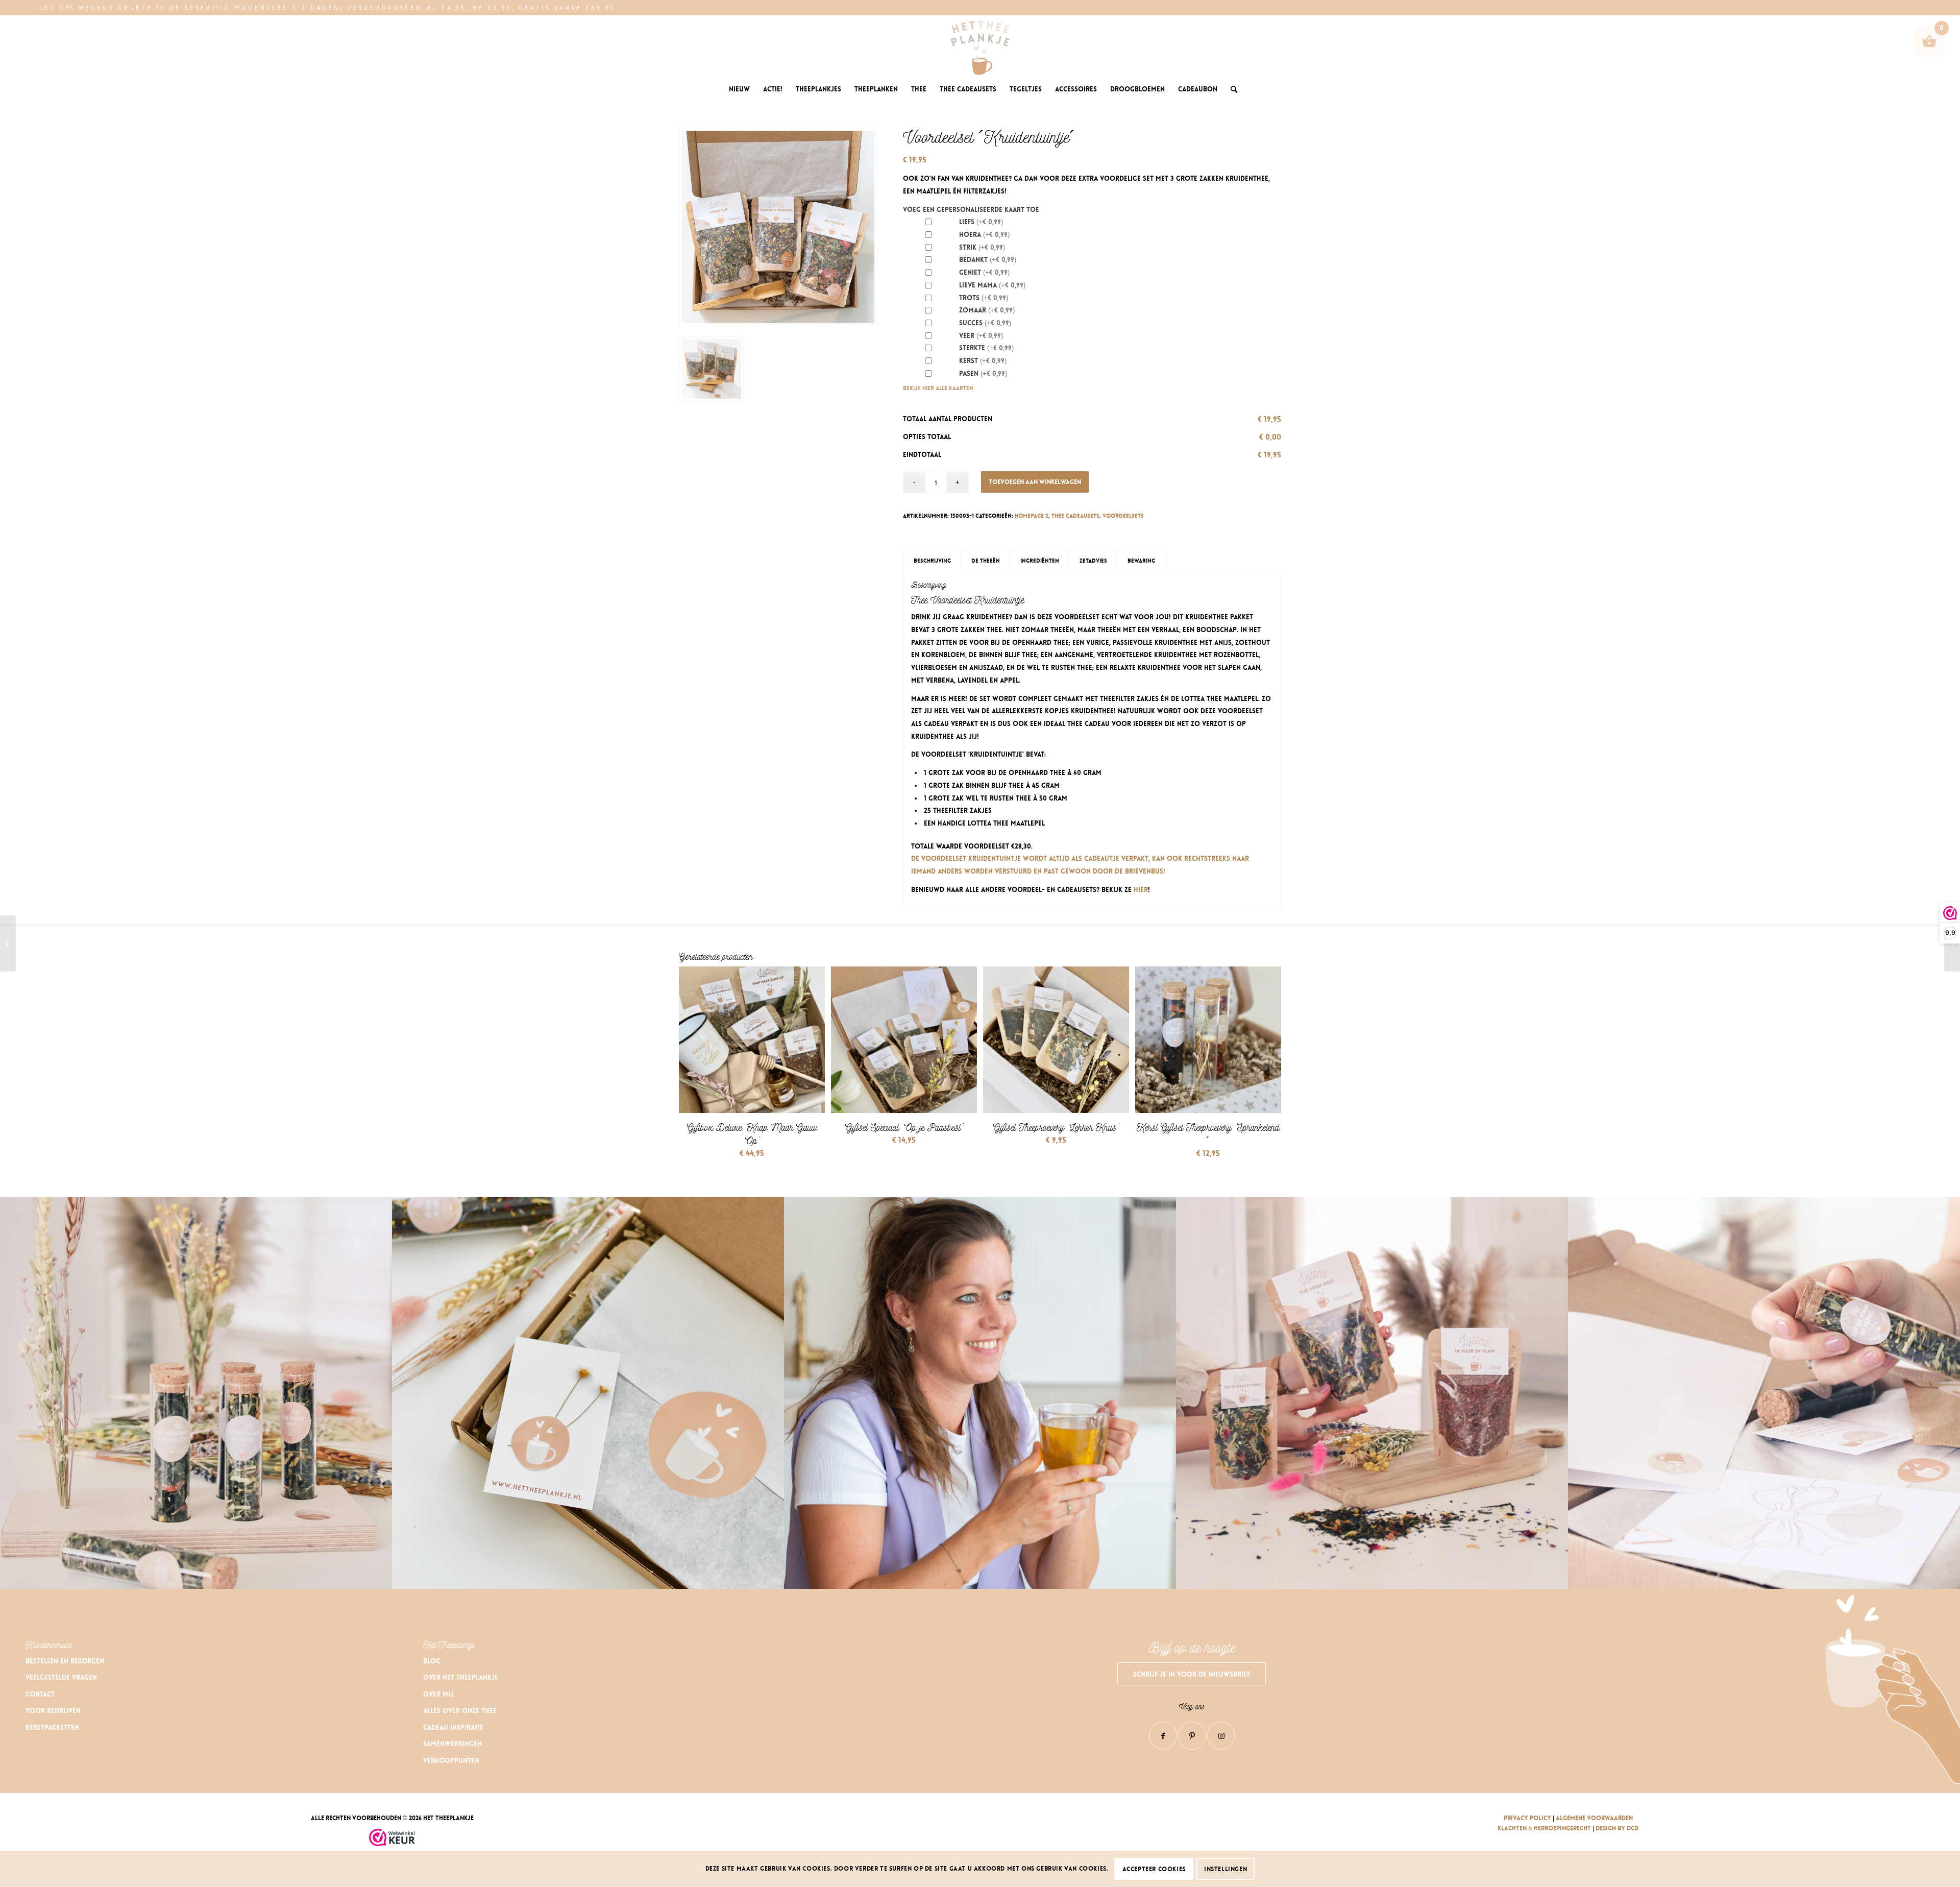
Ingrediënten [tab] (1040, 561)
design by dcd (1617, 1828)
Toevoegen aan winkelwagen (1035, 482)
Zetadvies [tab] (1093, 561)
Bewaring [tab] (1141, 561)
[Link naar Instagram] (1221, 1736)
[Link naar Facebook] (1163, 1736)
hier (1141, 890)
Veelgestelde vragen (61, 1677)
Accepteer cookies (1154, 1869)
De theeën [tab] (986, 561)
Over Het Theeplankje (461, 1677)
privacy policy (1527, 1818)
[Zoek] (1231, 89)
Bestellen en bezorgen (65, 1661)
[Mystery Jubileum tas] (8, 943)
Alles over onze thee (460, 1711)
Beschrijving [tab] (932, 561)
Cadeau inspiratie (453, 1727)
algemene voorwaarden (1594, 1818)
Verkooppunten (451, 1761)
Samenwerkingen (452, 1744)
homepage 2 (1032, 516)
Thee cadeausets (1075, 516)
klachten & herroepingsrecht (1544, 1828)
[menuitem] (739, 89)
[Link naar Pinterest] (1192, 1736)
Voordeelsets (1123, 516)
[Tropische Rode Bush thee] (1952, 943)
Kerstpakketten (52, 1727)
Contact (40, 1694)
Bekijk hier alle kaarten (938, 388)
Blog (432, 1661)
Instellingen (1226, 1869)
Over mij (438, 1694)
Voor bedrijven (53, 1711)
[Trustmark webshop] (392, 1839)
